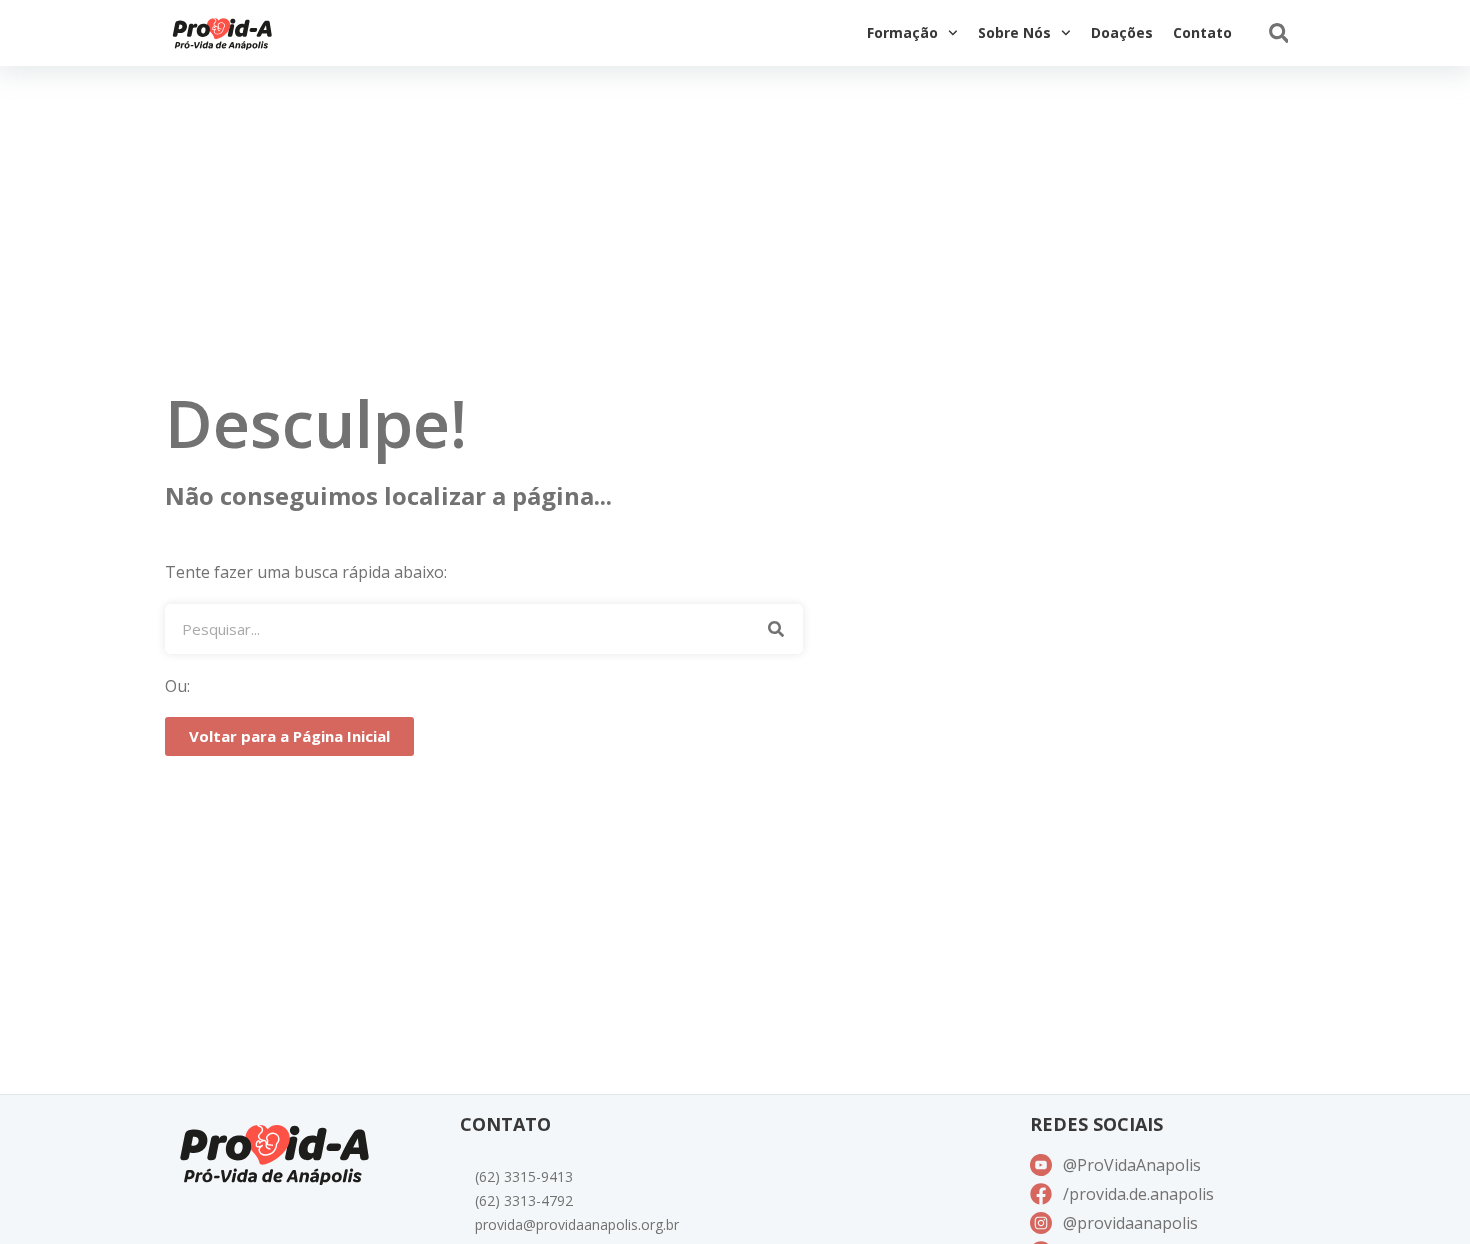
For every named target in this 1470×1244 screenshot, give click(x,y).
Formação (902, 32)
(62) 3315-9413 (524, 1176)
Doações (1122, 32)
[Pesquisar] (775, 629)
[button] (1278, 33)
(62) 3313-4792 (524, 1200)
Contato (1202, 32)
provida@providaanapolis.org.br (577, 1224)
